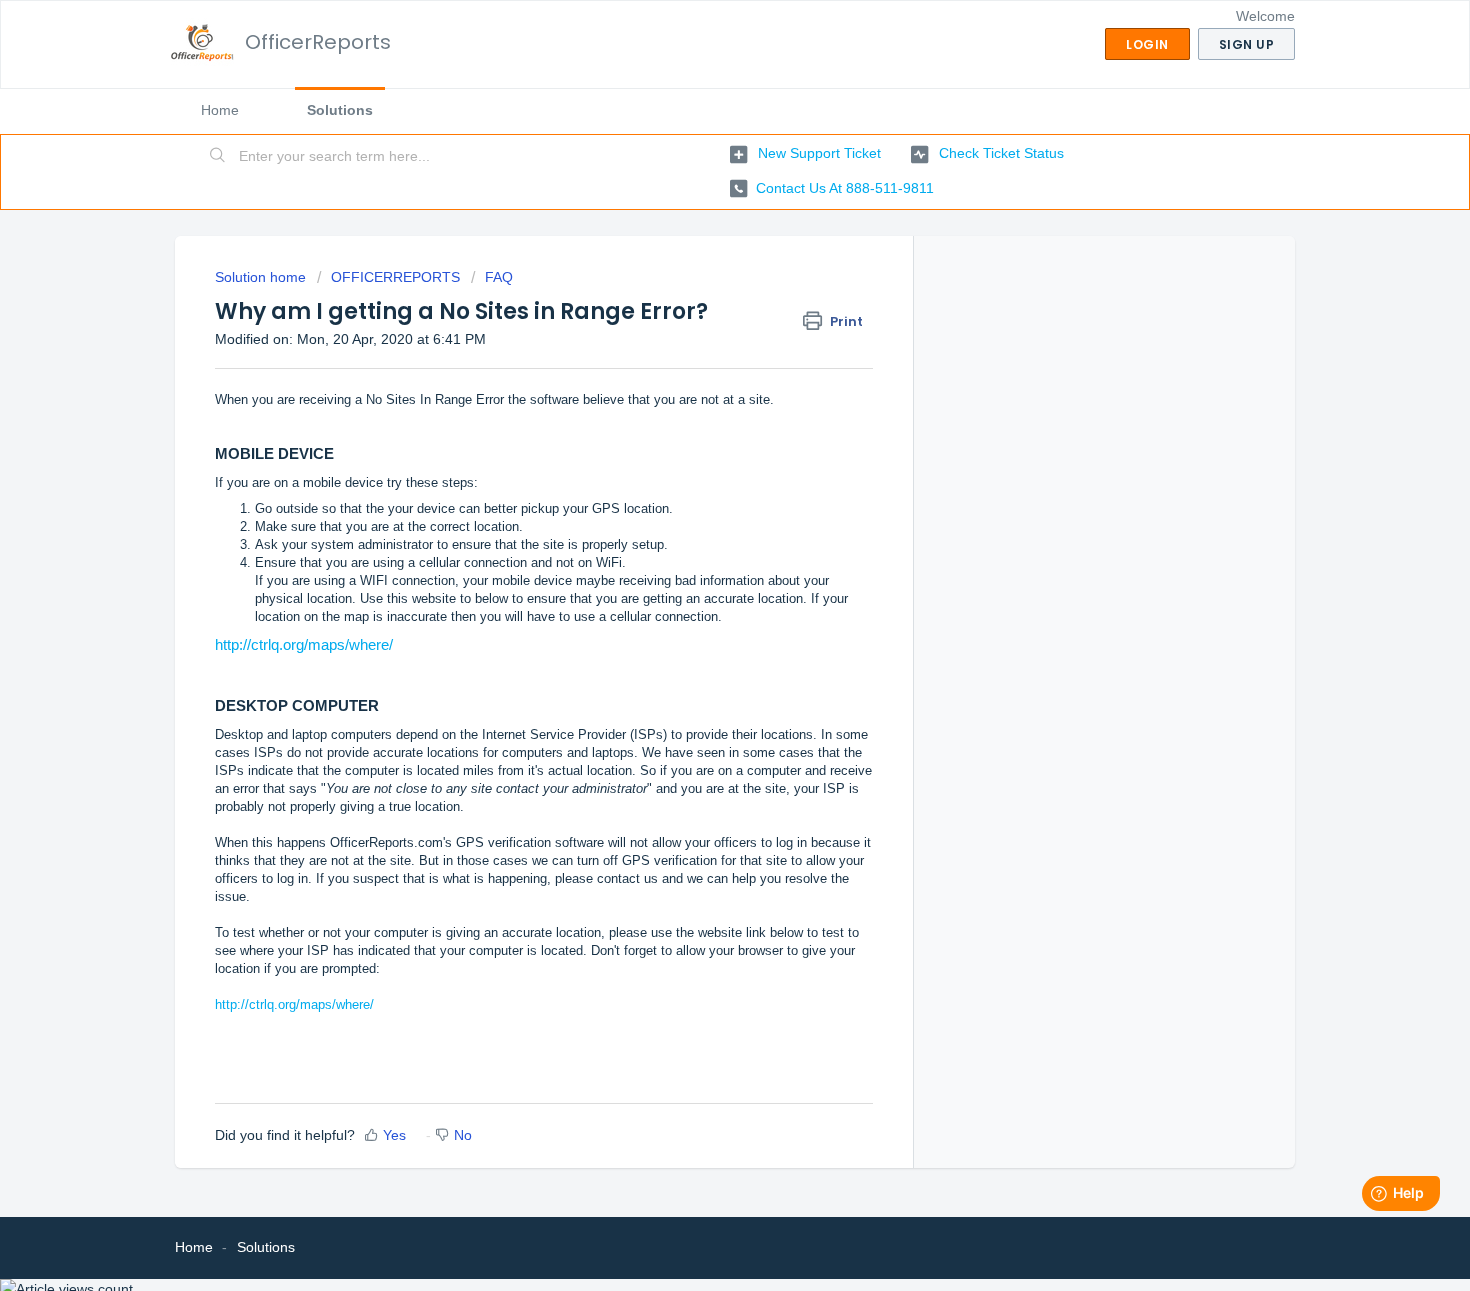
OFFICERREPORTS (395, 277)
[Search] (218, 157)
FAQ (499, 277)
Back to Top (1379, 1252)
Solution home (262, 277)
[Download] (698, 386)
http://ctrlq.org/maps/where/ (304, 644)
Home (220, 110)
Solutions (340, 110)
